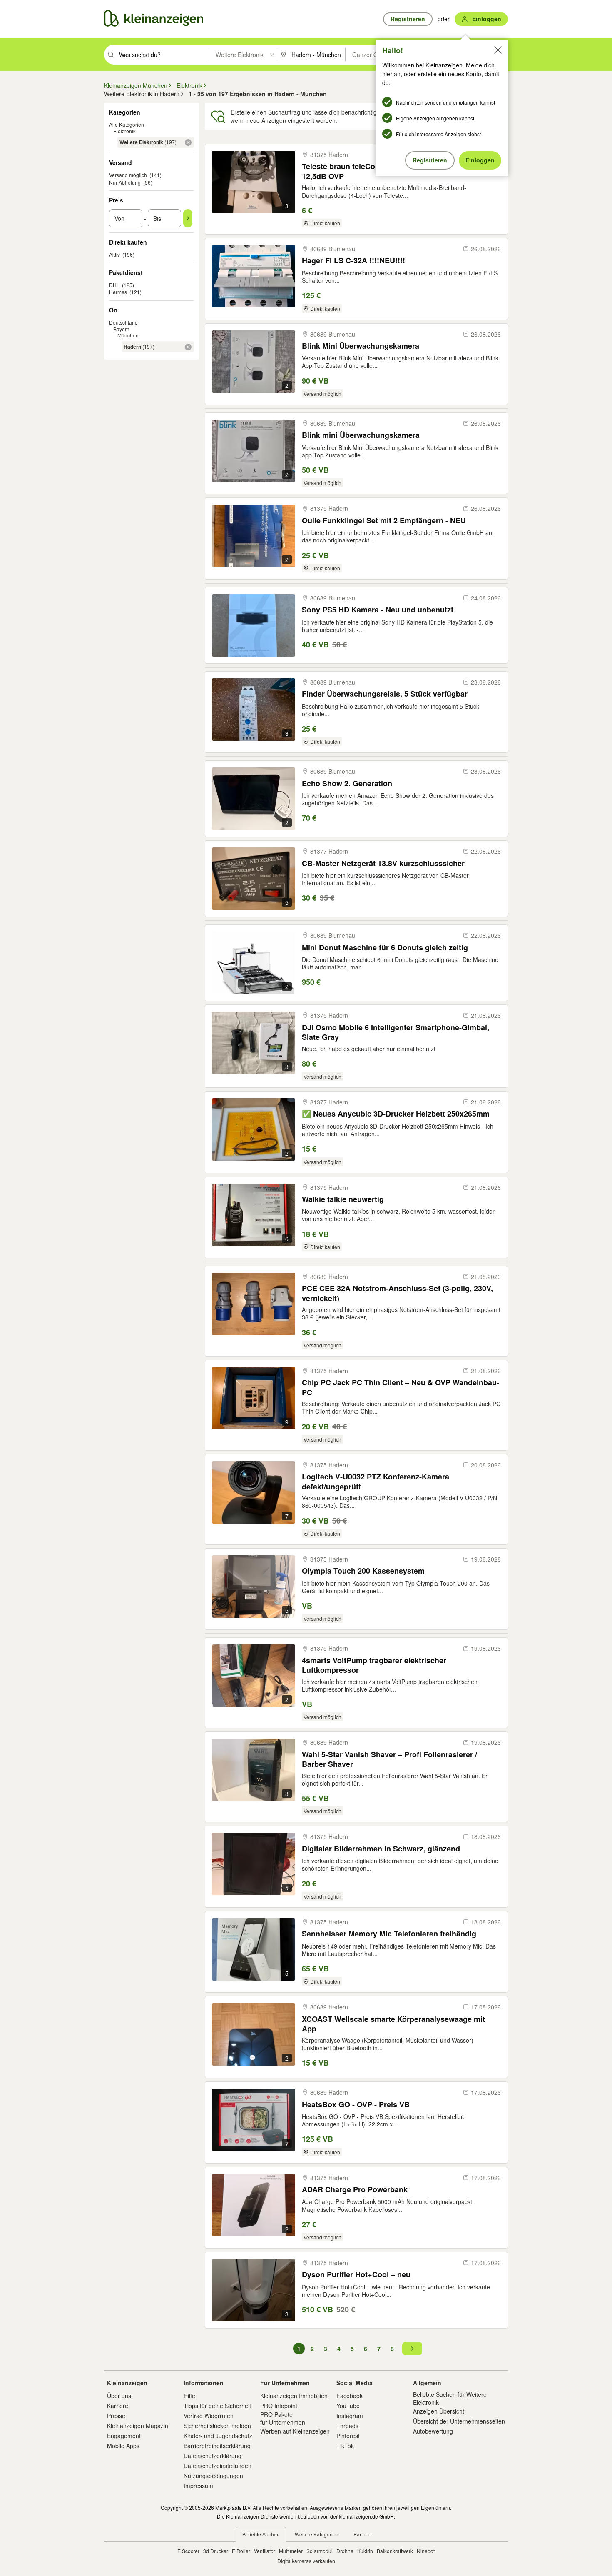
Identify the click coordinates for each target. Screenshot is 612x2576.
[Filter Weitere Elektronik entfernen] (188, 142)
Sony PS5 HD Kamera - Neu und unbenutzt (378, 610)
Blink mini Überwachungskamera (361, 435)
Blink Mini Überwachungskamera (361, 346)
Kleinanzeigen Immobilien (294, 2396)
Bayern (121, 329)
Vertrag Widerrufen (209, 2416)
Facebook (350, 2396)
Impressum (198, 2486)
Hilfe (189, 2396)
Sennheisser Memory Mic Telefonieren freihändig (389, 1934)
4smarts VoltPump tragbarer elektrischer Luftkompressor (374, 1665)
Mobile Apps (123, 2446)
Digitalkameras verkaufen (306, 2561)
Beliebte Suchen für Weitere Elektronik (450, 2398)
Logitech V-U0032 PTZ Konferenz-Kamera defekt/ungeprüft (376, 1481)
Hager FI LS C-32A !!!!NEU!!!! (353, 261)
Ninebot (426, 2551)
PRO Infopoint (279, 2406)
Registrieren (430, 160)
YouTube (348, 2406)
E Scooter (188, 2551)
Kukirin (365, 2551)
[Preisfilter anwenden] (188, 218)
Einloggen (480, 160)
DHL (114, 285)
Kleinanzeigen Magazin (138, 2426)
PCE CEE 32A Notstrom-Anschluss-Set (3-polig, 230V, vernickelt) (397, 1293)
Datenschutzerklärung (213, 2456)
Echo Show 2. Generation (347, 783)
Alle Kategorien (127, 124)
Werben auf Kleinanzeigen (295, 2431)
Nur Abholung (125, 182)
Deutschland (123, 322)
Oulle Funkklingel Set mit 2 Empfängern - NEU (384, 521)
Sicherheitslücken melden (217, 2426)
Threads (347, 2426)
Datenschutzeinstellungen (218, 2466)
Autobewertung (433, 2431)
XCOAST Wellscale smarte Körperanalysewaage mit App (393, 2024)
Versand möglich (128, 175)
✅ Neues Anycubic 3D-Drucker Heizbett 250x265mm (396, 1114)
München (128, 335)
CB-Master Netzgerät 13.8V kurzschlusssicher (383, 863)
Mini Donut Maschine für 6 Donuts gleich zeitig (385, 948)
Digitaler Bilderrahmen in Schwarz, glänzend (381, 1849)
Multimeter (291, 2551)
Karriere (118, 2406)
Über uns (119, 2396)
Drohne (345, 2551)
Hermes (118, 292)
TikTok (345, 2446)
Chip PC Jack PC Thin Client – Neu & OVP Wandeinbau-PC (401, 1387)
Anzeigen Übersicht (439, 2411)
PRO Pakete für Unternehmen (283, 2418)
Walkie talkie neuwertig (343, 1199)
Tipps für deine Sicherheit (217, 2406)
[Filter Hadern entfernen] (188, 347)
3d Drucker (216, 2551)
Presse (116, 2416)
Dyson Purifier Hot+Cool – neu (356, 2275)
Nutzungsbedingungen (213, 2476)
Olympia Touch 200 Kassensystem (363, 1571)
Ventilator (265, 2551)
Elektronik (124, 131)
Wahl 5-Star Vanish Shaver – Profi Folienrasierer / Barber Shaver (389, 1759)
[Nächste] (412, 2349)
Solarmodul (320, 2551)
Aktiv (114, 254)
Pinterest (348, 2436)
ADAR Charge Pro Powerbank (355, 2190)
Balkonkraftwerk (395, 2551)
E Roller (241, 2551)
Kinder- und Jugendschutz (218, 2436)
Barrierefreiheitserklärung (217, 2446)
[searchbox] (163, 55)
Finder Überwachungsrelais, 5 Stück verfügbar (385, 694)
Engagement (124, 2436)
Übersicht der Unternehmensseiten (459, 2421)
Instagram (350, 2416)
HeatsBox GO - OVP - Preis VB (356, 2105)
